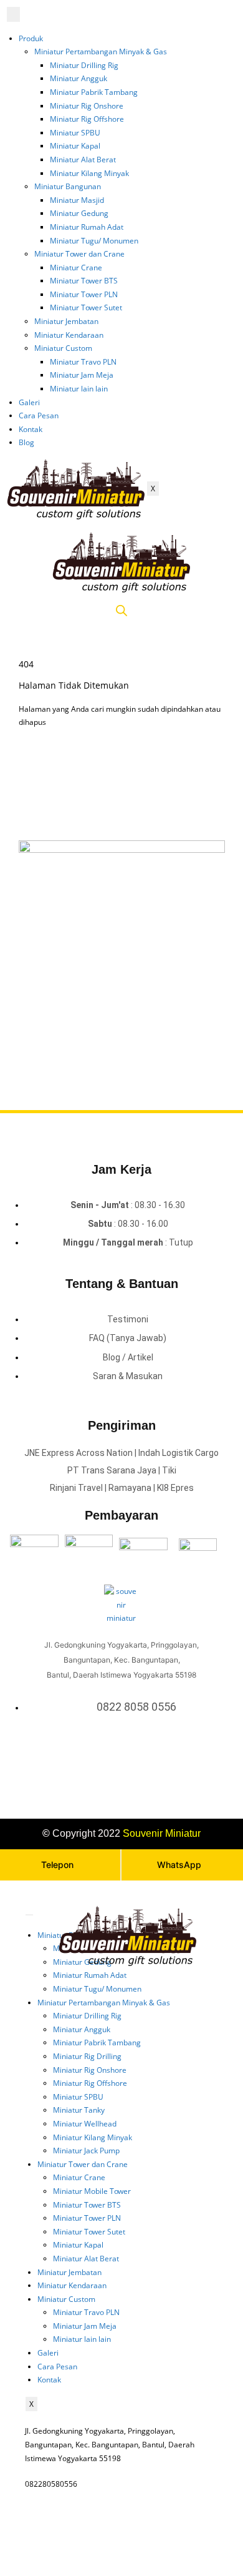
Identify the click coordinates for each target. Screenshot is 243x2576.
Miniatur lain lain (79, 389)
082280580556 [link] (51, 2484)
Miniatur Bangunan (68, 186)
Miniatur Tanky (79, 2110)
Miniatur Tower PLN (84, 294)
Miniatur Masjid (77, 200)
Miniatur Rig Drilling (87, 2056)
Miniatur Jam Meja (82, 375)
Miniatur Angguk (79, 78)
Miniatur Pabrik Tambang (94, 92)
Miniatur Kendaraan (69, 335)
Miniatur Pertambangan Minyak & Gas (101, 52)
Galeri (29, 402)
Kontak (31, 429)
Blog (26, 442)
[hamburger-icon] (13, 14)
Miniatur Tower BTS (84, 281)
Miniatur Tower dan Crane (79, 254)
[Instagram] (124, 1760)
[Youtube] (140, 1760)
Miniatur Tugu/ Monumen (94, 241)
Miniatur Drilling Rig (84, 65)
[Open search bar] (121, 611)
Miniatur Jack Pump (86, 2151)
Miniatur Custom (63, 348)
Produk (31, 38)
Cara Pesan (39, 415)
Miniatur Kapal (75, 146)
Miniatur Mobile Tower (92, 2191)
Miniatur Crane (76, 268)
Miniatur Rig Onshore (87, 106)
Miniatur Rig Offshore (87, 119)
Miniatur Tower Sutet (86, 307)
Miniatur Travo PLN (83, 362)
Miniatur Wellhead (85, 2124)
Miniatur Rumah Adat (87, 227)
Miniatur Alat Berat (83, 160)
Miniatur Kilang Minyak (89, 173)
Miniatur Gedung (79, 213)
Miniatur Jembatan (66, 321)
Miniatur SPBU (75, 133)
